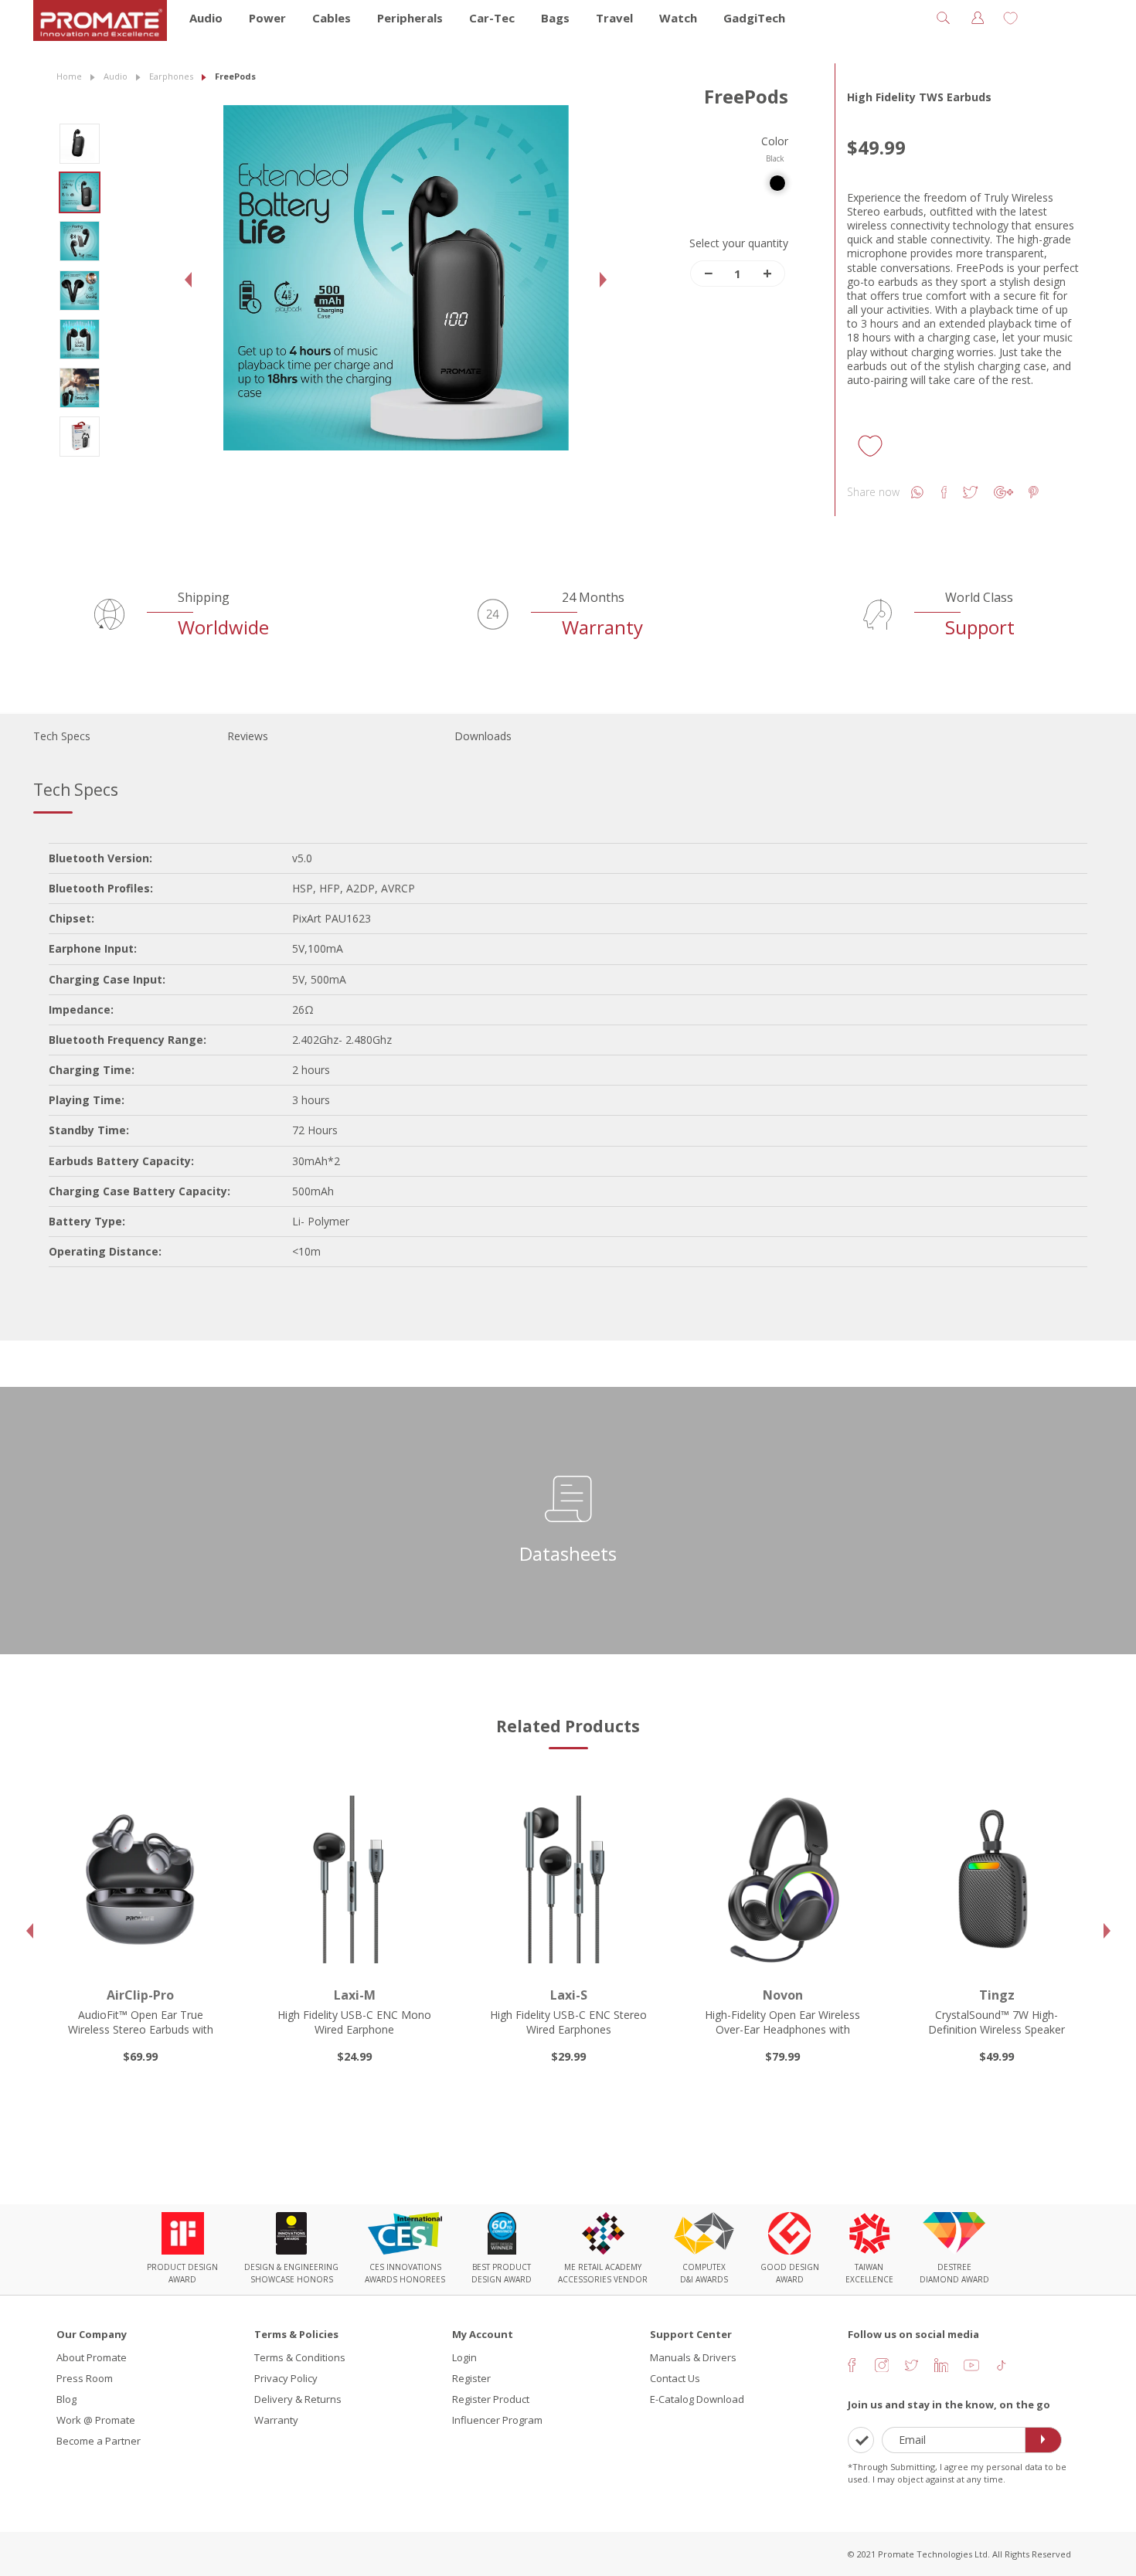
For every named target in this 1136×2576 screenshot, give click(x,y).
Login (464, 2357)
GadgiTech (754, 18)
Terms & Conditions (300, 2357)
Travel (614, 18)
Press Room (85, 2378)
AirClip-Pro (140, 1995)
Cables (332, 18)
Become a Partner (99, 2441)
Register (471, 2378)
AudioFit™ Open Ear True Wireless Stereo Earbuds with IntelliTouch (141, 2029)
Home (69, 76)
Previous (192, 292)
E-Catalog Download (697, 2399)
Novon (783, 1995)
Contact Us (675, 2378)
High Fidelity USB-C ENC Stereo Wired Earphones (568, 2022)
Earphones (171, 76)
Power (267, 18)
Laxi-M (355, 1995)
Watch (678, 18)
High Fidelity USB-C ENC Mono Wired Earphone (354, 2022)
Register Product (491, 2399)
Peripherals (410, 18)
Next (607, 292)
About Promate (92, 2357)
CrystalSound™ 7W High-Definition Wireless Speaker (997, 2022)
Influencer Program (497, 2420)
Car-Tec (492, 18)
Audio (206, 18)
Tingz (997, 1995)
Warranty (276, 2420)
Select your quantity (739, 243)
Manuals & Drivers (693, 2357)
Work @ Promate (96, 2420)
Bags (555, 18)
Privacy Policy (286, 2378)
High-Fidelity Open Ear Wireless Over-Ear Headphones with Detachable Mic (782, 2029)
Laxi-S (569, 1995)
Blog (66, 2399)
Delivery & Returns (298, 2399)
